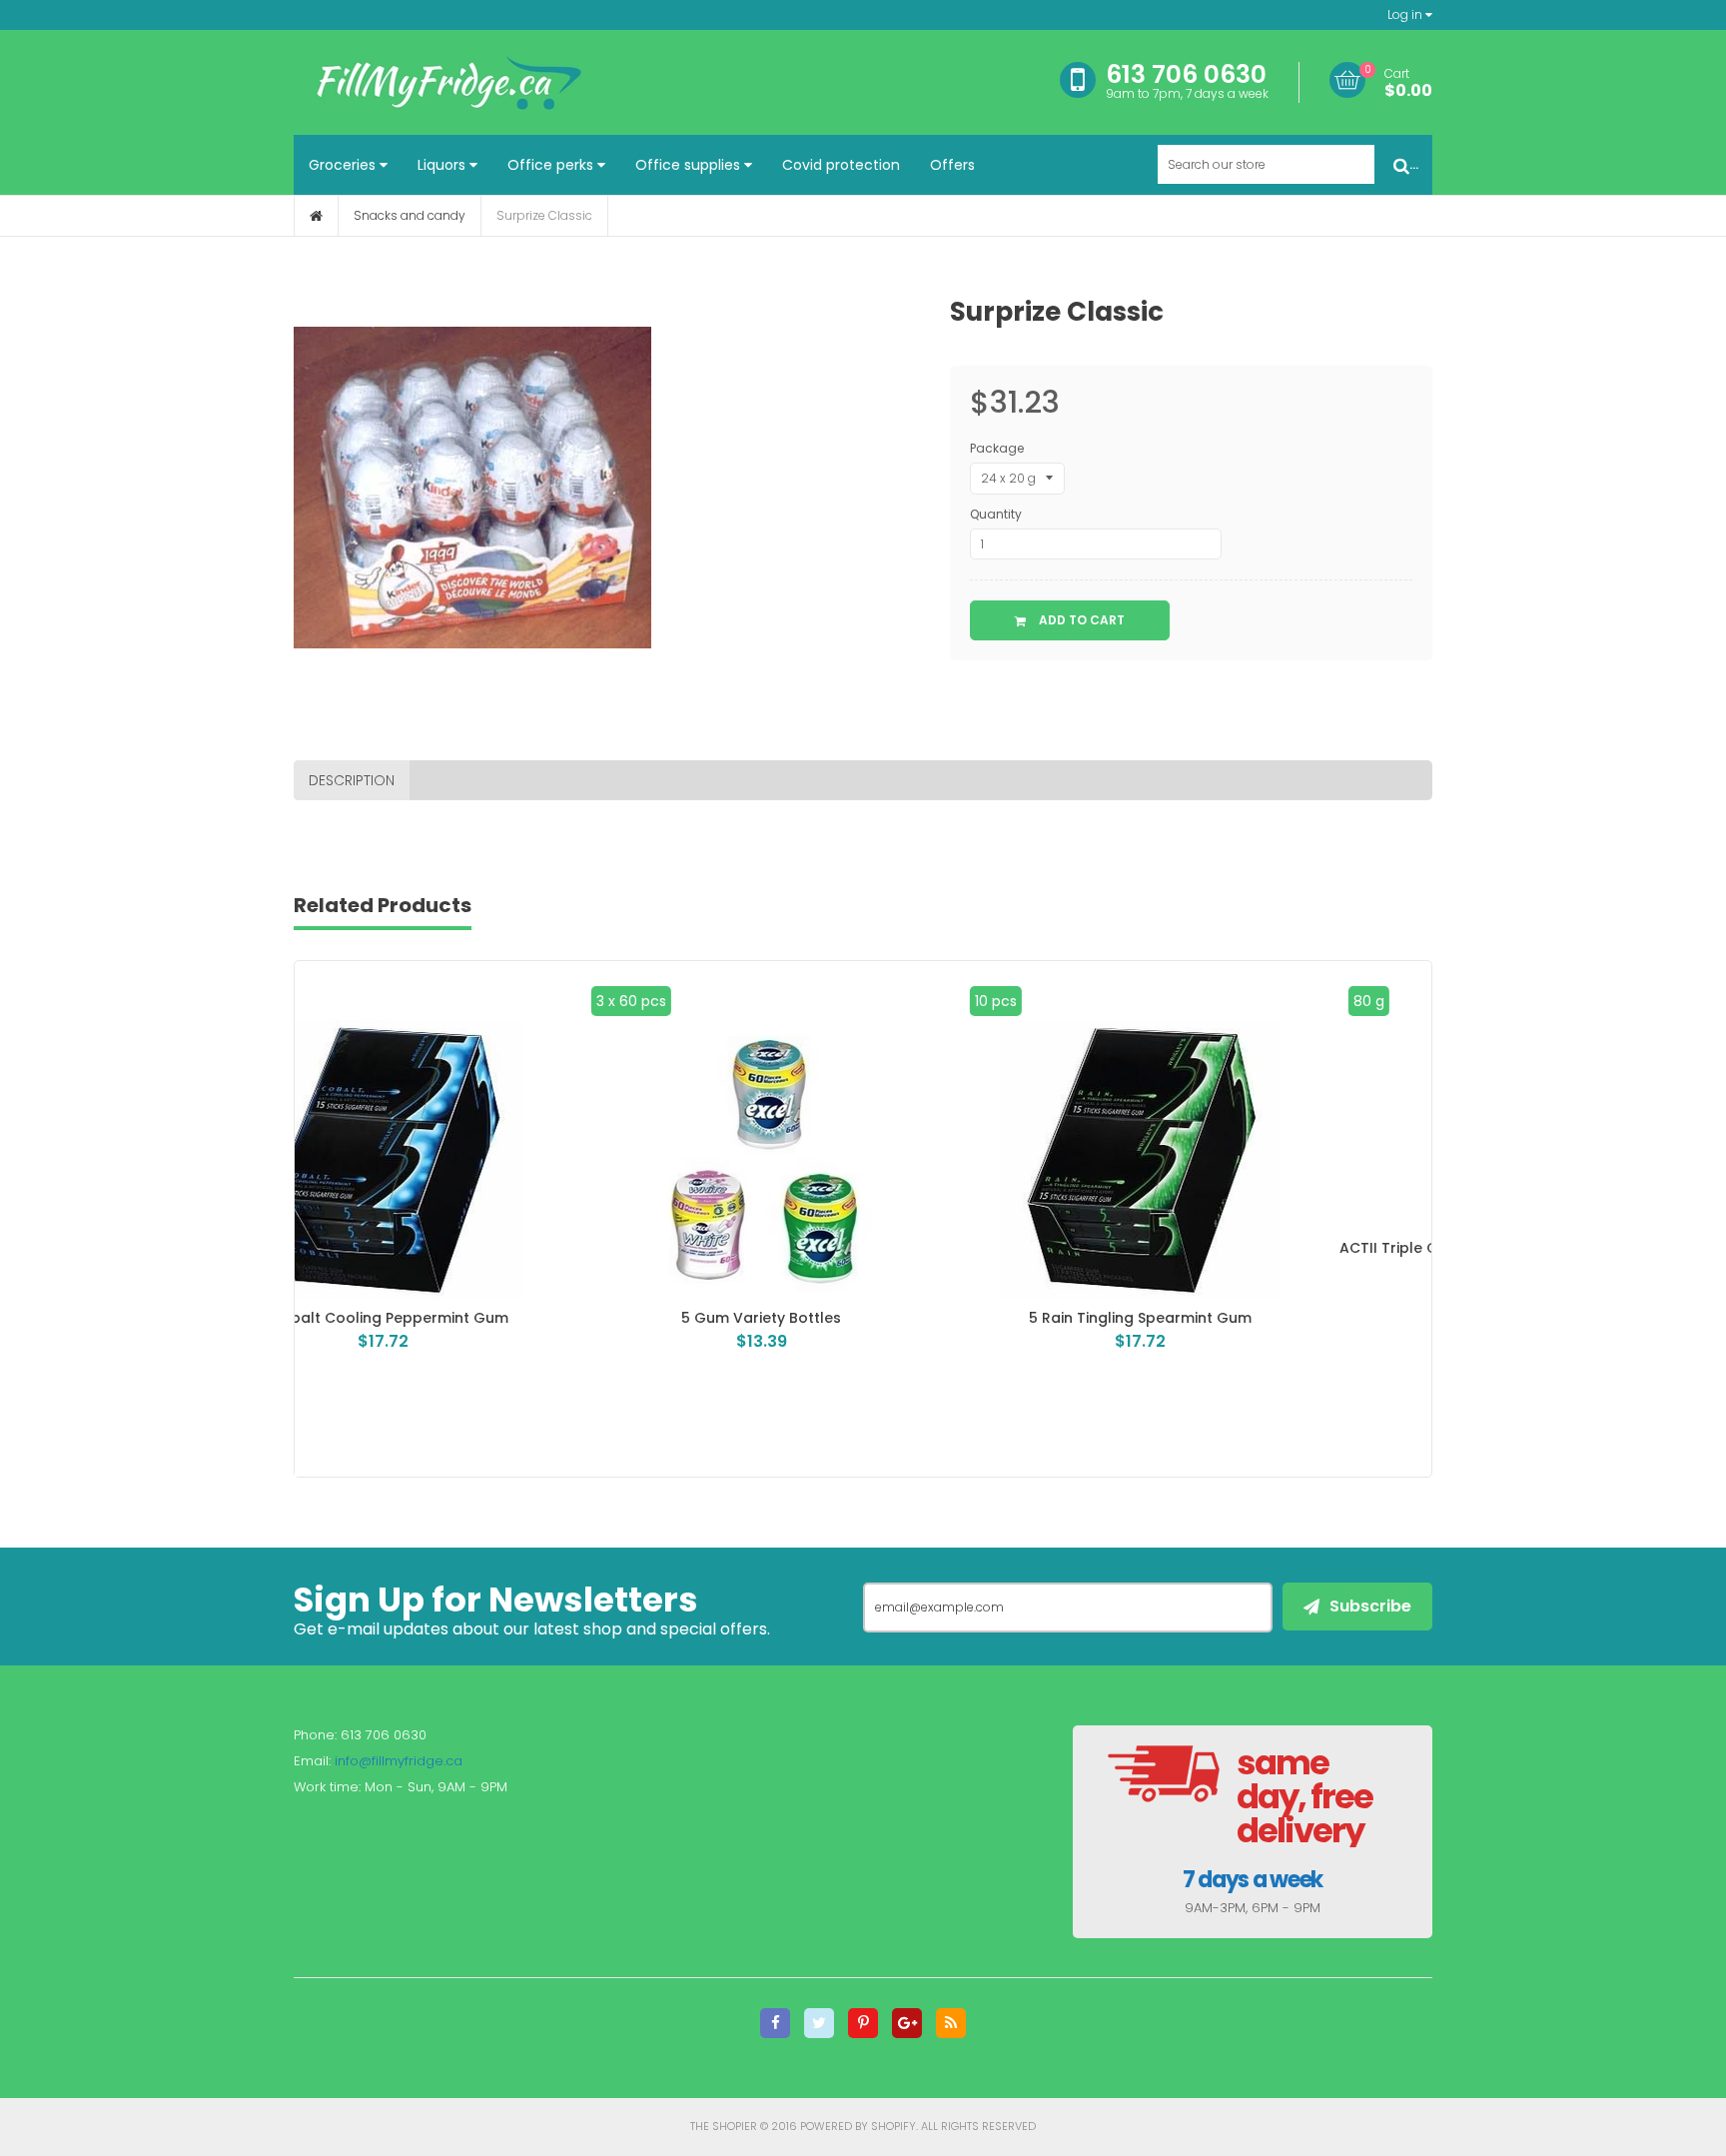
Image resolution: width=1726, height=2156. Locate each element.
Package (997, 448)
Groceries (344, 165)
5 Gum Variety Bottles (484, 1318)
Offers (952, 165)
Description (352, 780)
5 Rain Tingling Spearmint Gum (863, 1318)
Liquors (443, 165)
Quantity (996, 514)
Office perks (552, 165)
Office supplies (690, 165)
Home (316, 216)
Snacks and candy (410, 215)
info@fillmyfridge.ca (399, 1761)
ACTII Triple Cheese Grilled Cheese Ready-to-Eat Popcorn (1242, 1256)
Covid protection (841, 165)
